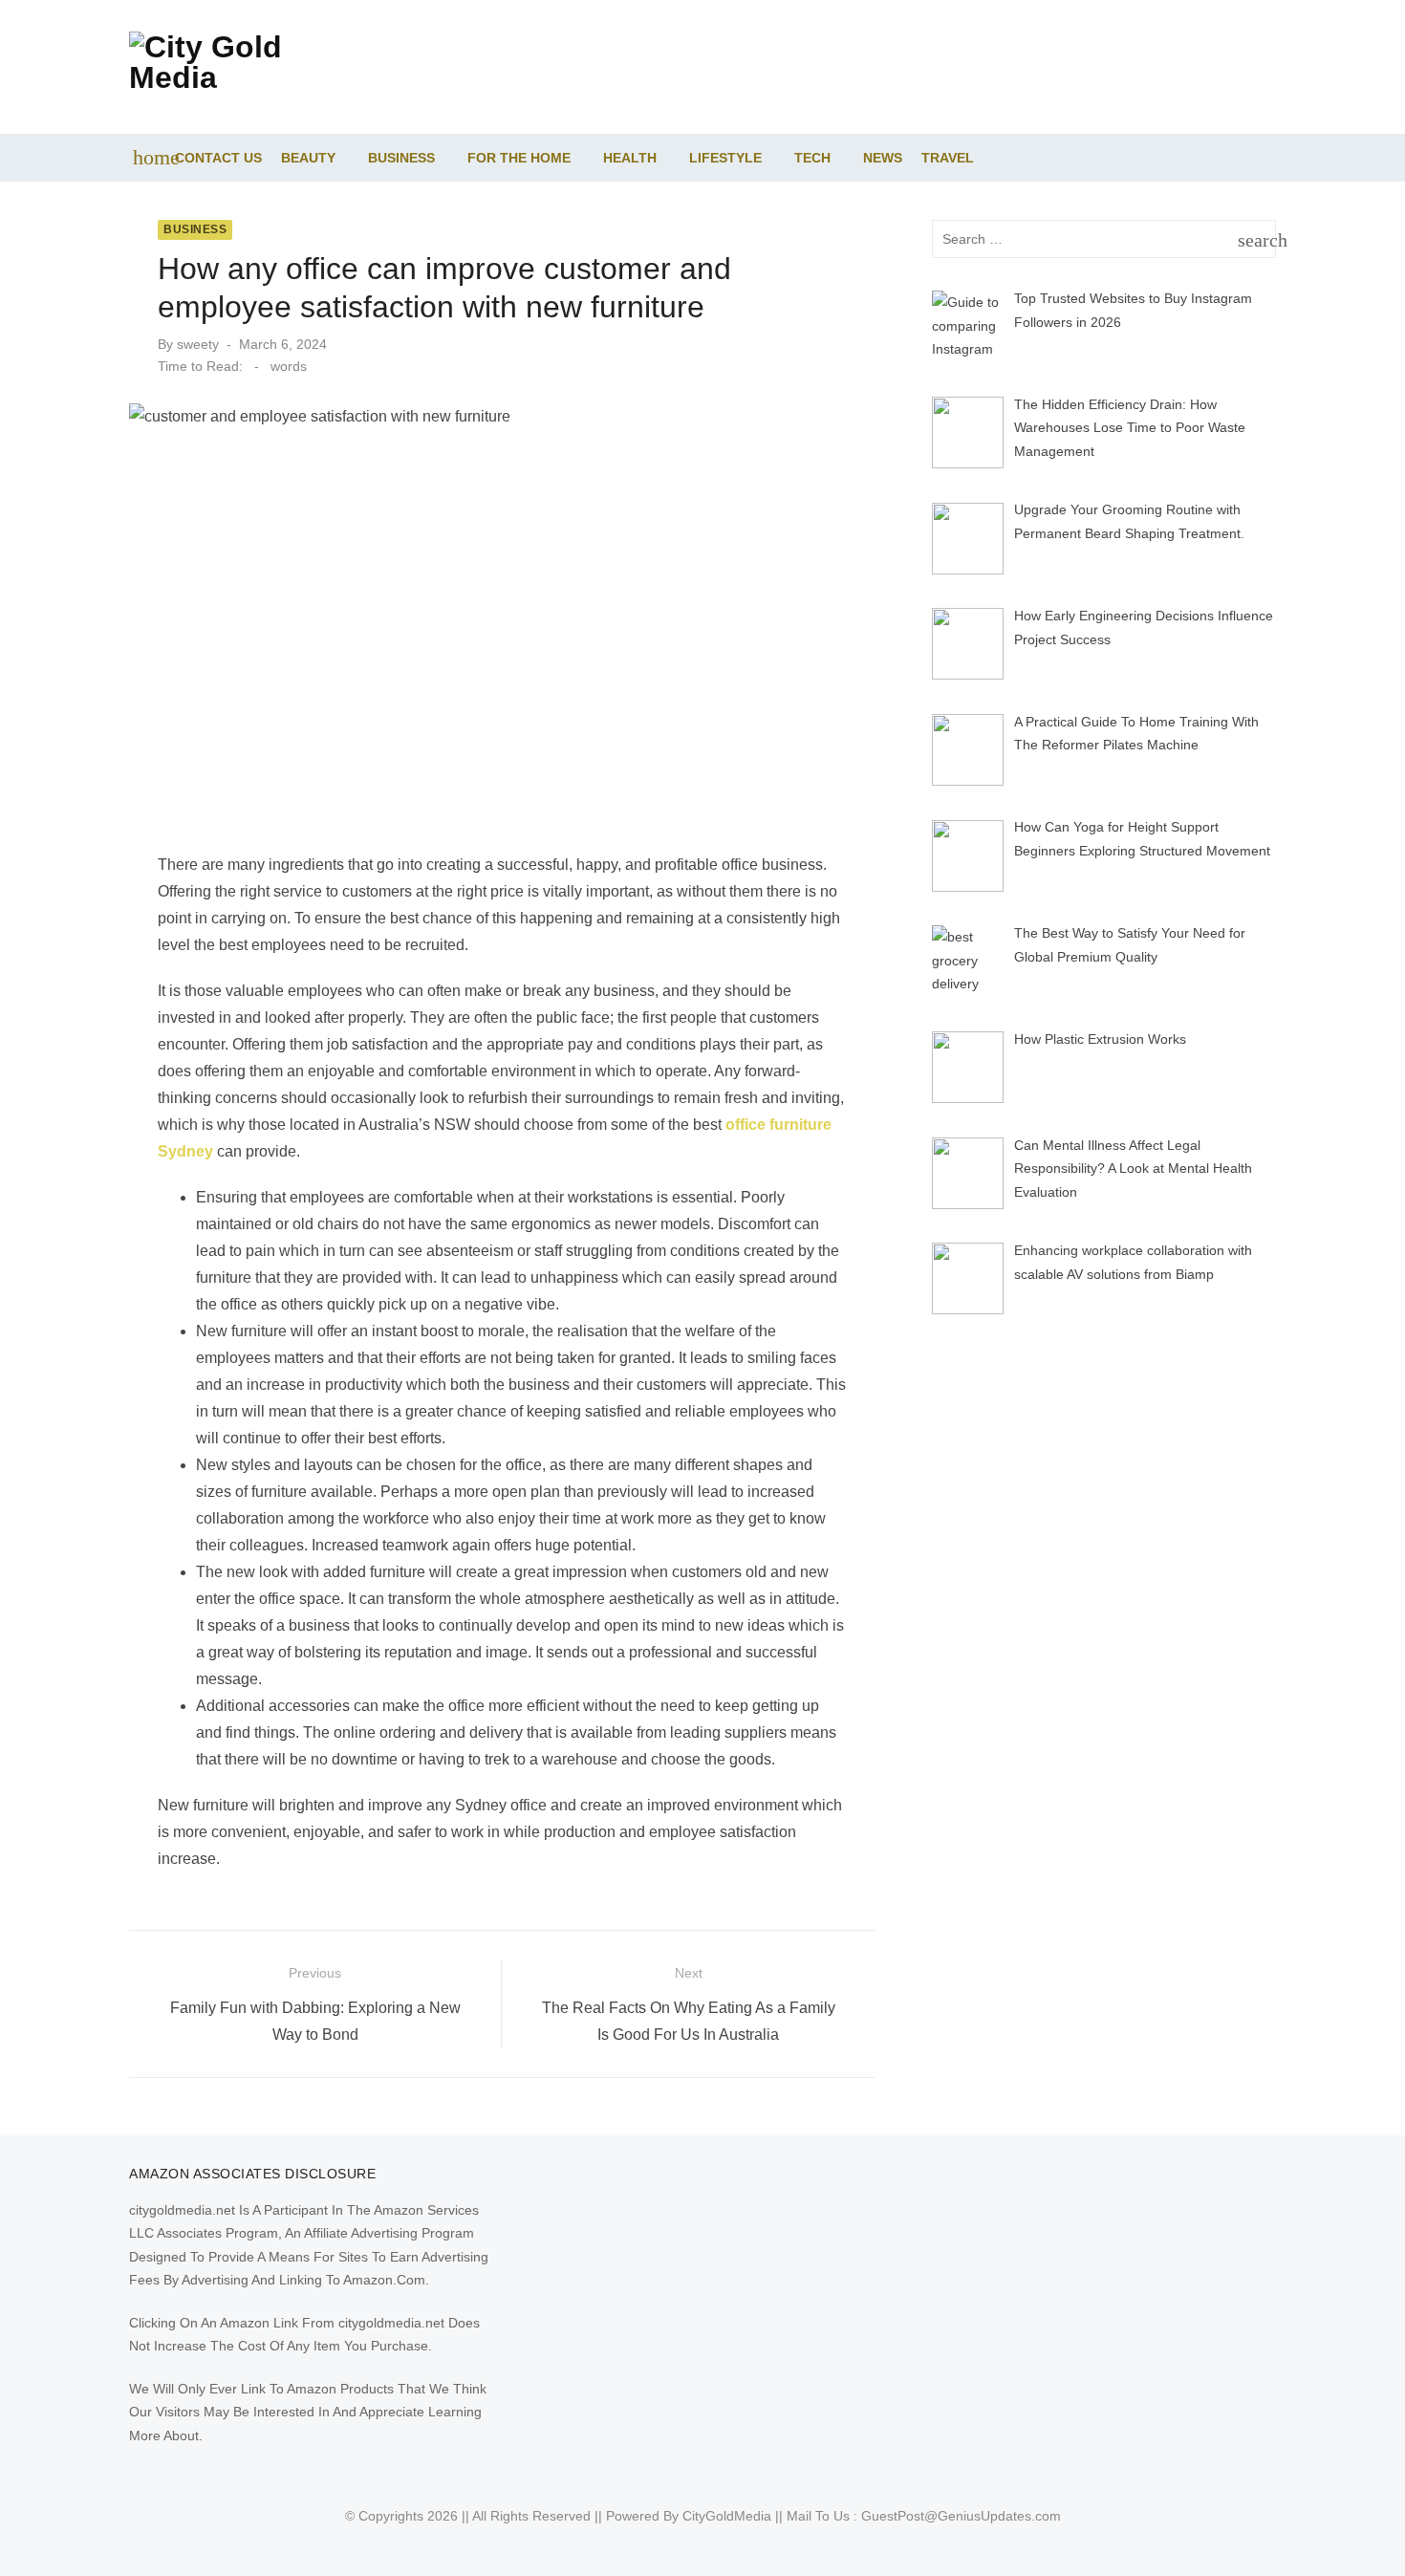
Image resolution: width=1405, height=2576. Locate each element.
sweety (198, 344)
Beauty (308, 158)
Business (401, 158)
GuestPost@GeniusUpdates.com (961, 2516)
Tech (812, 158)
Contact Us (218, 158)
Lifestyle (725, 158)
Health (630, 158)
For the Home (519, 158)
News (883, 158)
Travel (948, 158)
